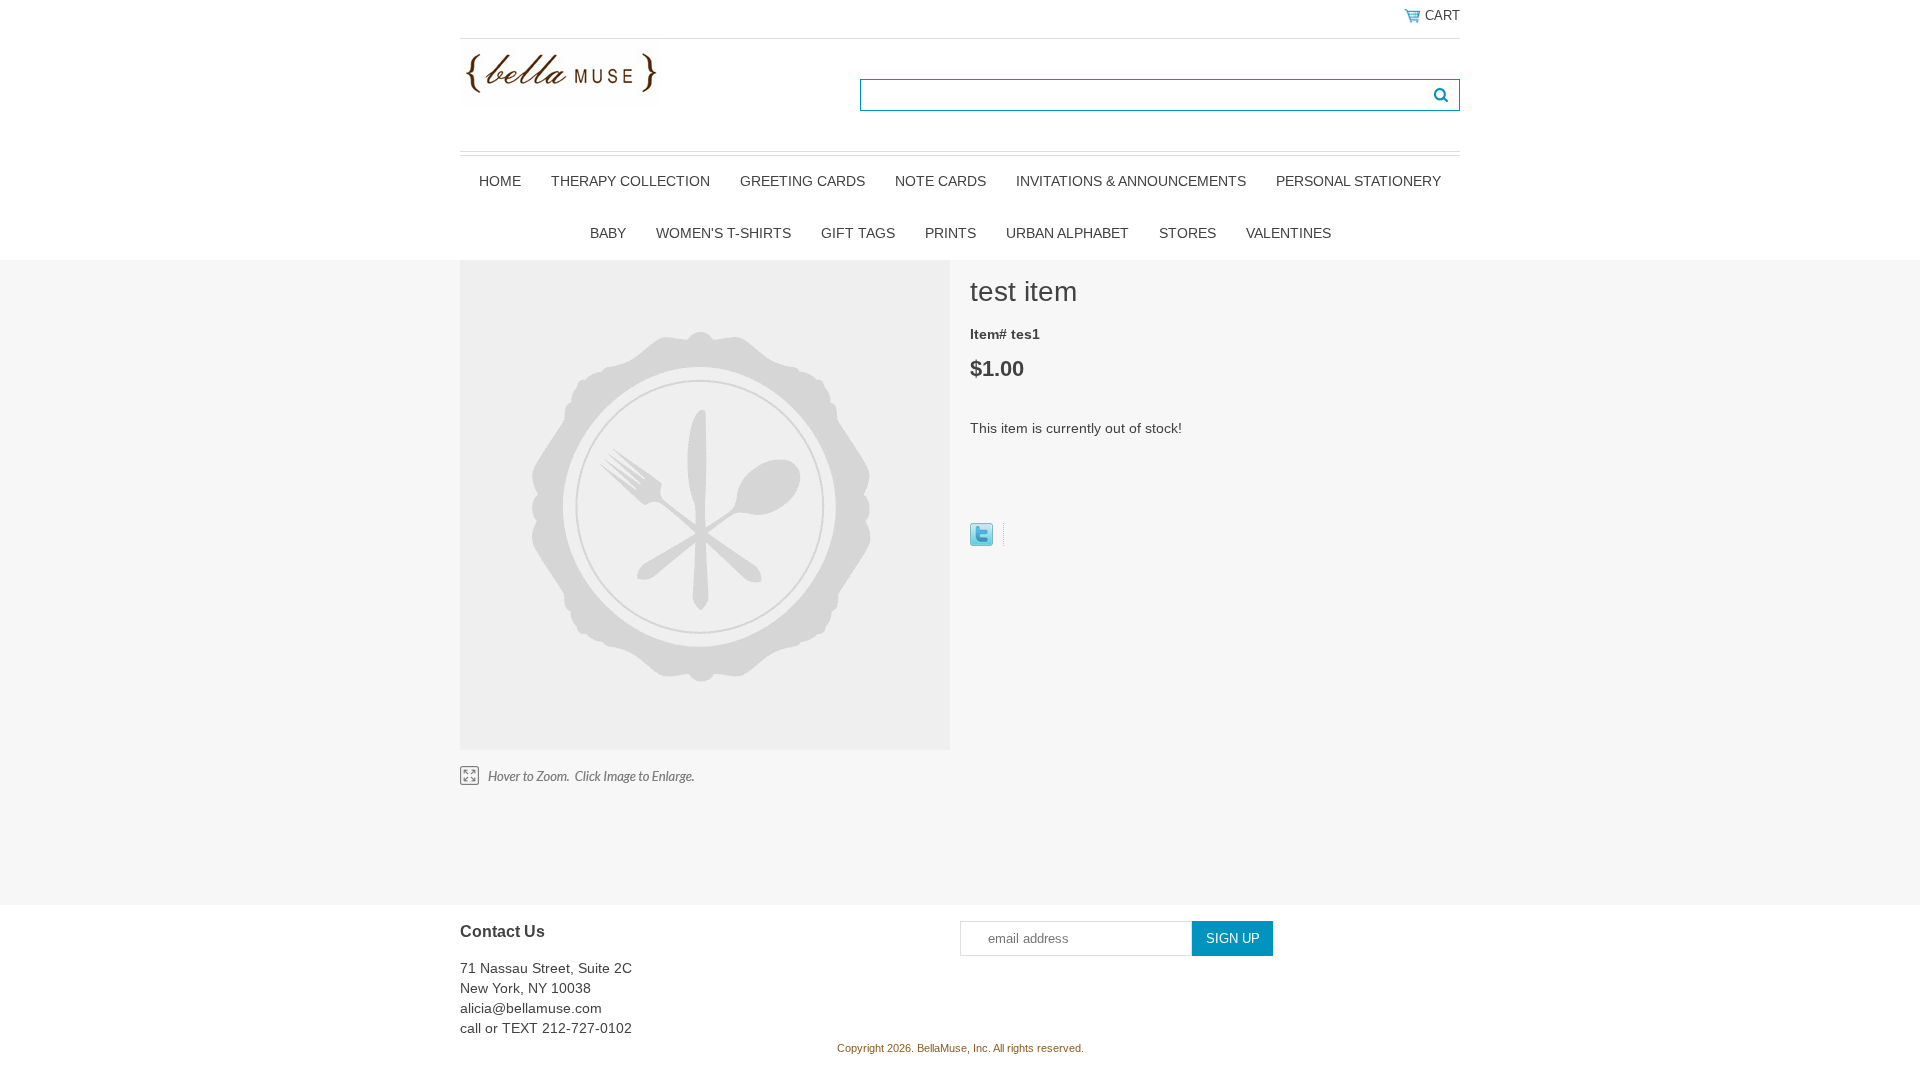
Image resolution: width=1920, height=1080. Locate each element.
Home (500, 181)
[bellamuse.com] (560, 71)
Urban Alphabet (1067, 233)
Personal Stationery (1358, 181)
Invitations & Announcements (1131, 181)
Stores (1187, 233)
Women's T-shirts (723, 233)
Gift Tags (858, 233)
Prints (950, 233)
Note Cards (940, 181)
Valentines (1288, 233)
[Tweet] (981, 541)
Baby (608, 233)
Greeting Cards (802, 181)
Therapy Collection (630, 181)
